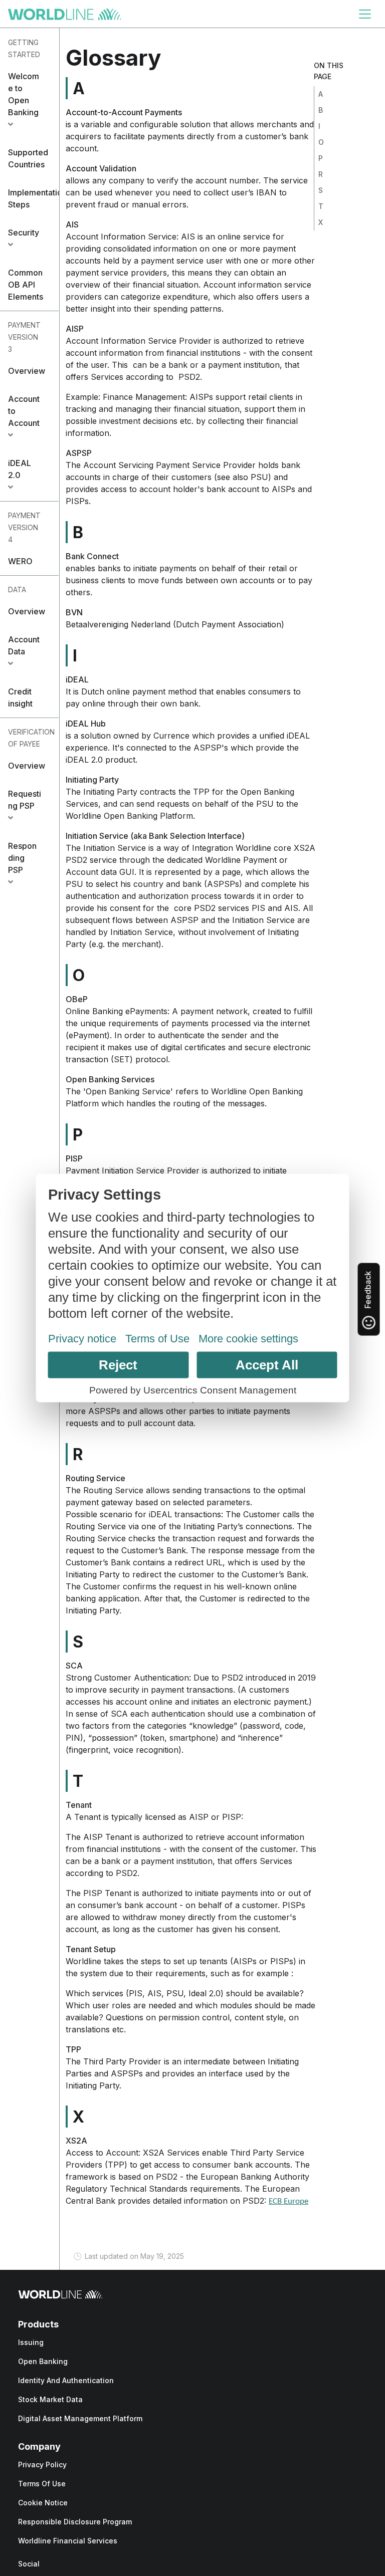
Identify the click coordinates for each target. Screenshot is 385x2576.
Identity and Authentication (66, 2380)
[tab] (29, 100)
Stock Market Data (50, 2399)
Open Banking (43, 2361)
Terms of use (42, 2484)
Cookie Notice (43, 2503)
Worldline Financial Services (68, 2541)
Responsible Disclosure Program (75, 2522)
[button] (29, 100)
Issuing (31, 2342)
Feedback (368, 1291)
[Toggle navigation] (365, 14)
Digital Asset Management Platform (80, 2418)
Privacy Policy (42, 2465)
